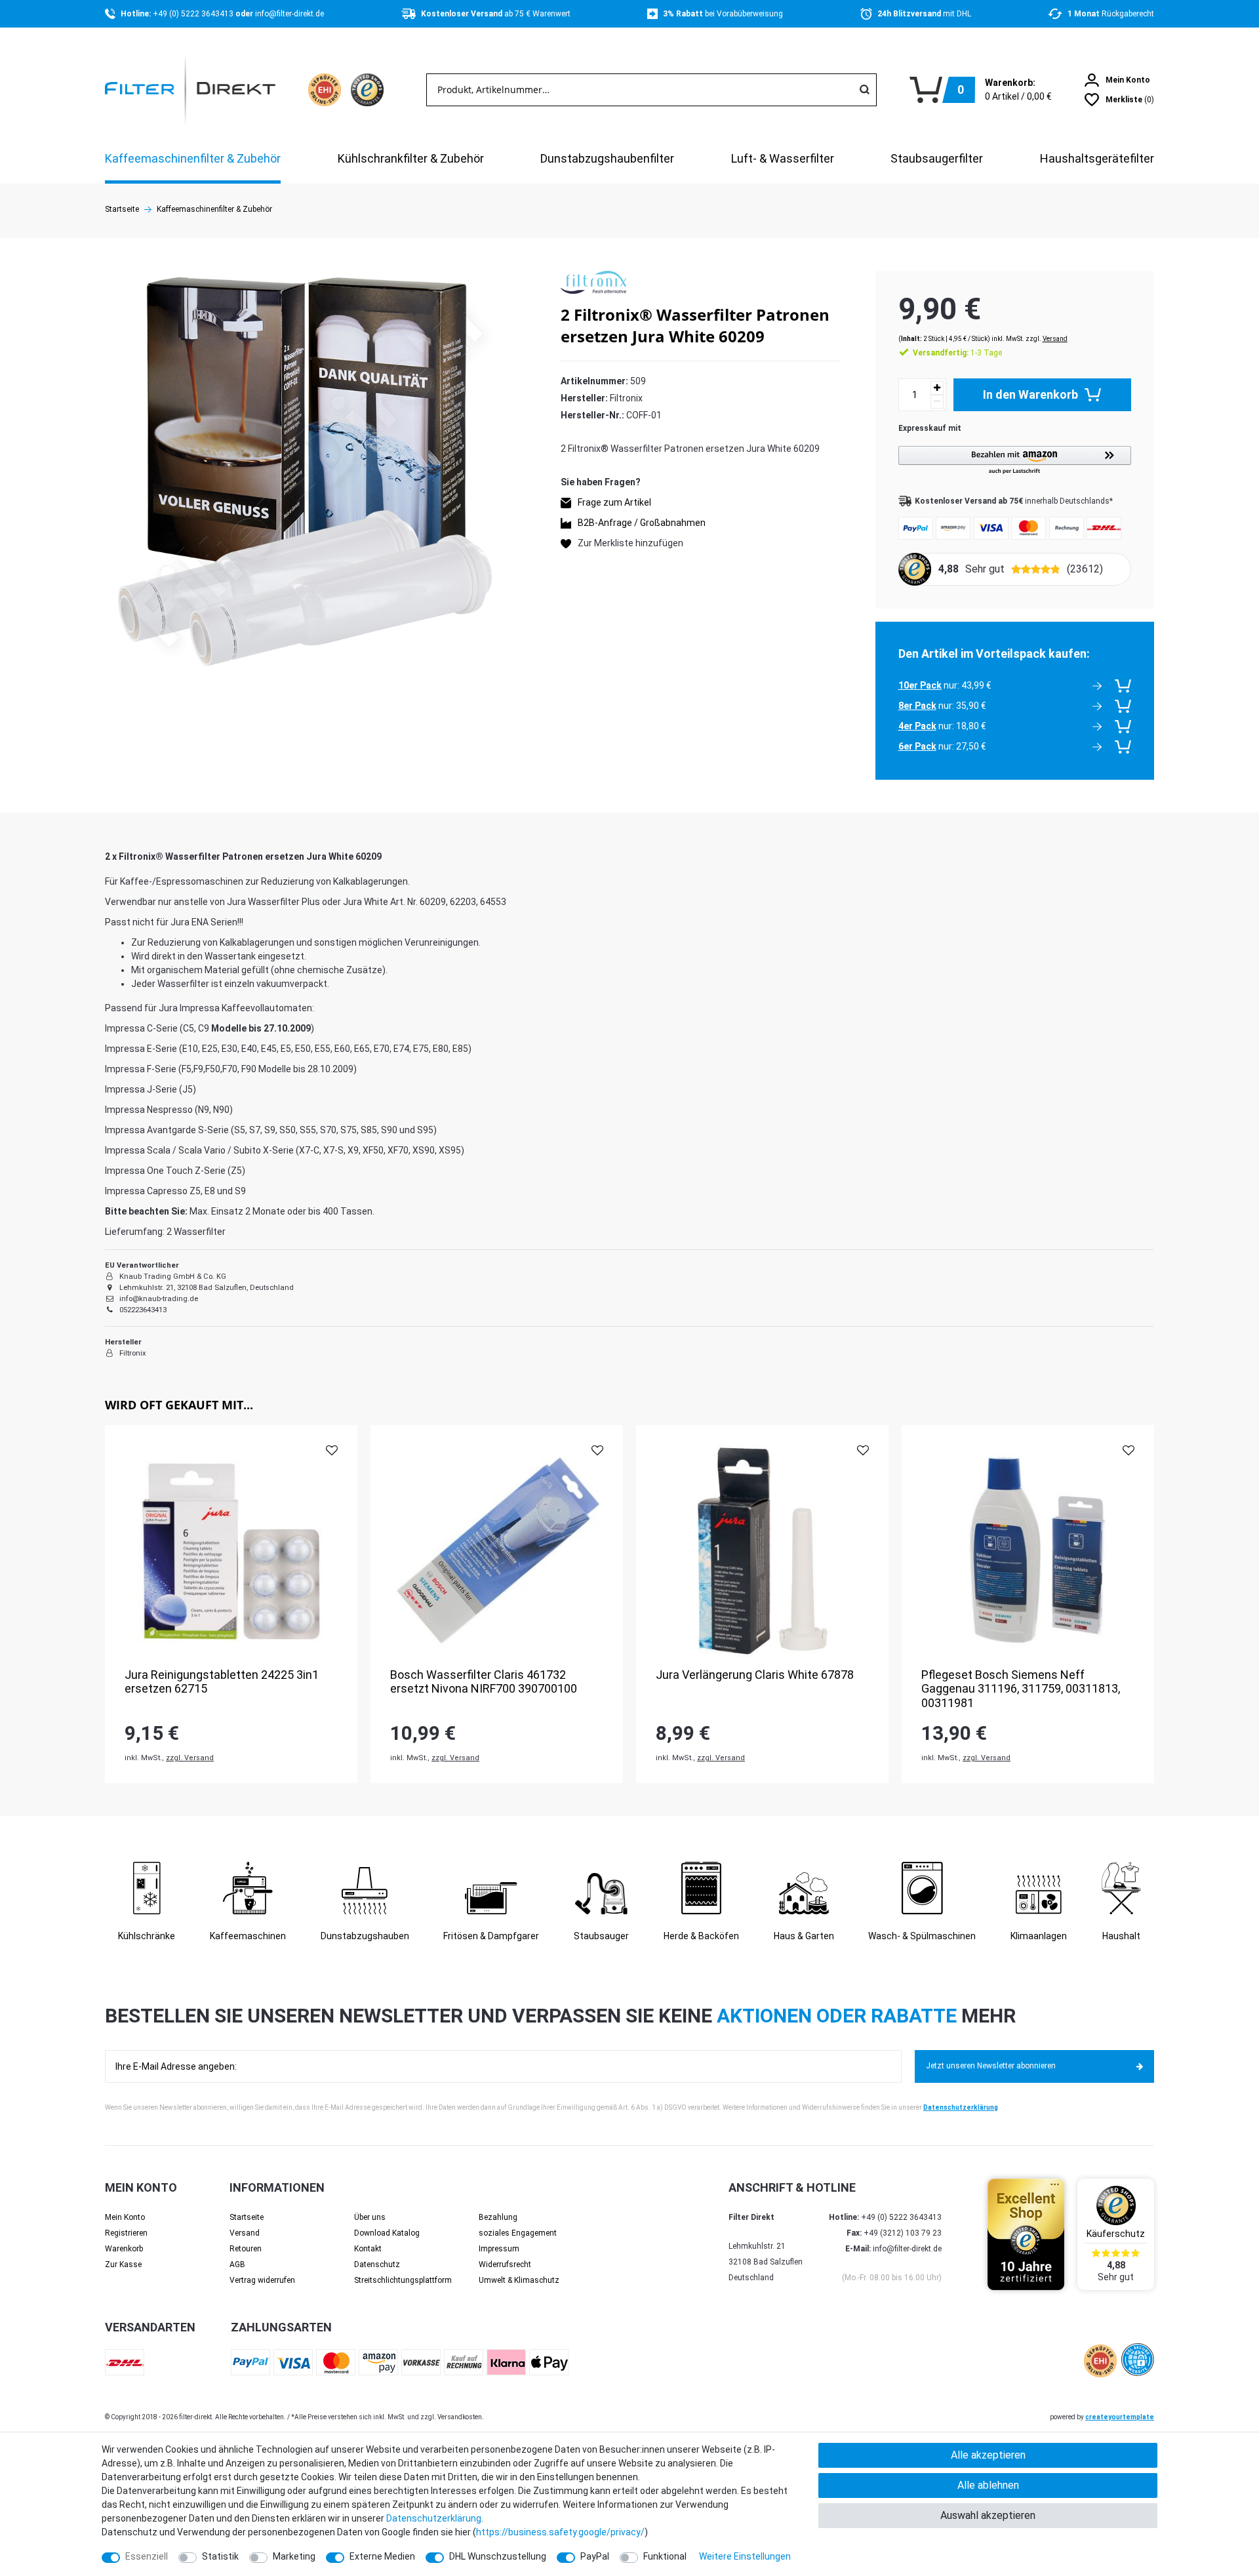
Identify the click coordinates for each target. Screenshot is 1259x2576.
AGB (237, 2264)
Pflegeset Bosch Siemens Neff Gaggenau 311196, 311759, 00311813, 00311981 (1021, 1689)
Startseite (122, 209)
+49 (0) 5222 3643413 (194, 14)
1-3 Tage (957, 353)
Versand (1055, 339)
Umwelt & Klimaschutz (519, 2280)
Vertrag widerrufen (262, 2280)
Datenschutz (377, 2264)
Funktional (665, 2556)
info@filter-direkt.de (290, 14)
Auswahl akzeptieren (988, 2515)
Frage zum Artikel (614, 503)
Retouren (246, 2249)
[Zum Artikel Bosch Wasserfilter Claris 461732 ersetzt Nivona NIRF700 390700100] (497, 1551)
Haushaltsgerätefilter (1097, 158)
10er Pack (920, 685)
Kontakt (368, 2249)
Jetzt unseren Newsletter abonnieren (991, 2066)
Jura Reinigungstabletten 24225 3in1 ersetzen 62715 (222, 1682)
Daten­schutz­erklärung (434, 2518)
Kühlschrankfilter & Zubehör (411, 158)
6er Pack (917, 746)
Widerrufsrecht (505, 2264)
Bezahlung (498, 2217)
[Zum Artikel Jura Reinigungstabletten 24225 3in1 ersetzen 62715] (231, 1551)
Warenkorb (124, 2249)
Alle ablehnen (988, 2485)
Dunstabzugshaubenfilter (607, 158)
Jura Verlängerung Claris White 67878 (755, 1675)
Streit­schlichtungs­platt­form (403, 2280)
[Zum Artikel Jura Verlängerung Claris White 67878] (762, 1551)
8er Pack (917, 706)
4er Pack (917, 726)
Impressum (499, 2249)
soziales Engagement (518, 2233)
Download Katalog (387, 2233)
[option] (231, 1604)
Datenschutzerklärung (961, 2107)
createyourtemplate (1120, 2417)
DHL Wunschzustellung (498, 2556)
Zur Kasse (123, 2264)
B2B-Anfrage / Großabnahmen (642, 523)
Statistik (220, 2556)
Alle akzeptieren (988, 2455)
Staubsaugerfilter (937, 158)
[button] (1015, 461)
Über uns (370, 2217)
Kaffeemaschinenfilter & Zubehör (193, 158)
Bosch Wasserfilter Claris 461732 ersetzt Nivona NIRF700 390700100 (484, 1682)
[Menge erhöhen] (937, 388)
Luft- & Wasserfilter (783, 158)
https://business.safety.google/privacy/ (560, 2532)
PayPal (595, 2556)
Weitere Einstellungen (745, 2556)
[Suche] (864, 90)
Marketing (294, 2556)
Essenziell (147, 2556)
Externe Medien (382, 2556)
